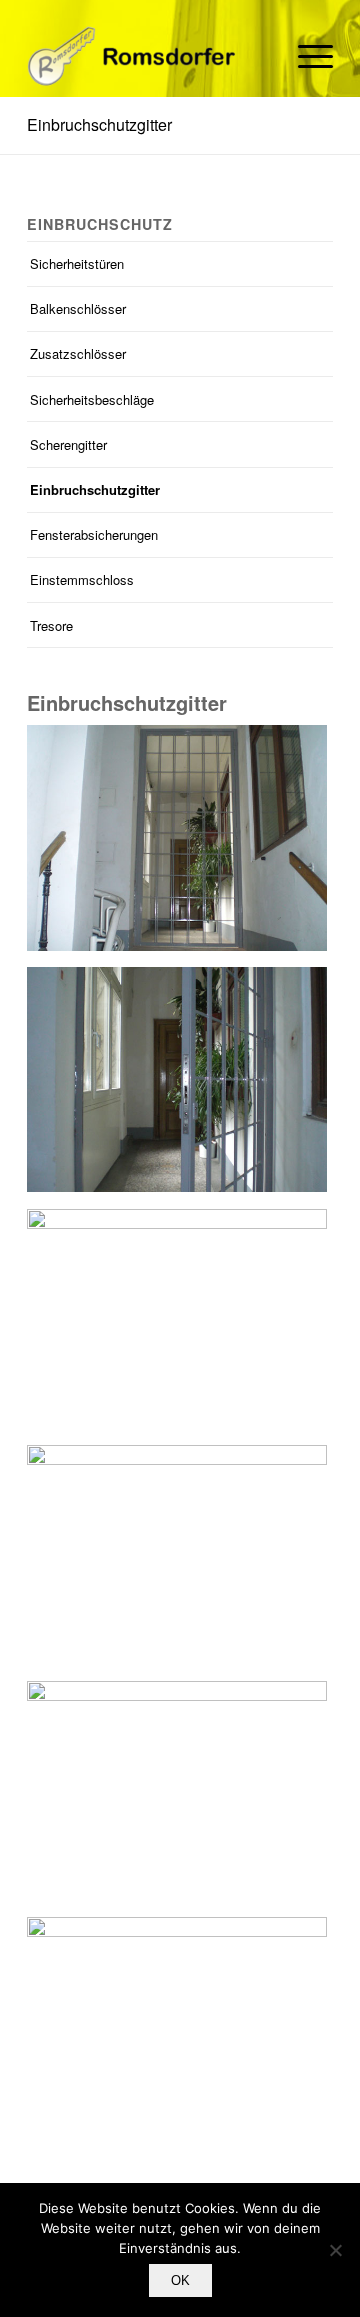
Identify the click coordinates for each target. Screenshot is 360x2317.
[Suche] (258, 56)
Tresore (51, 625)
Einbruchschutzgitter (99, 124)
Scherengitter (68, 444)
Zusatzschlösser (78, 353)
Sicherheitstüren (77, 263)
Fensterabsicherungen (94, 534)
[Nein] (335, 2250)
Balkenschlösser (78, 308)
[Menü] (305, 56)
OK (180, 2280)
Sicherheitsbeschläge (92, 399)
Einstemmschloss (82, 579)
